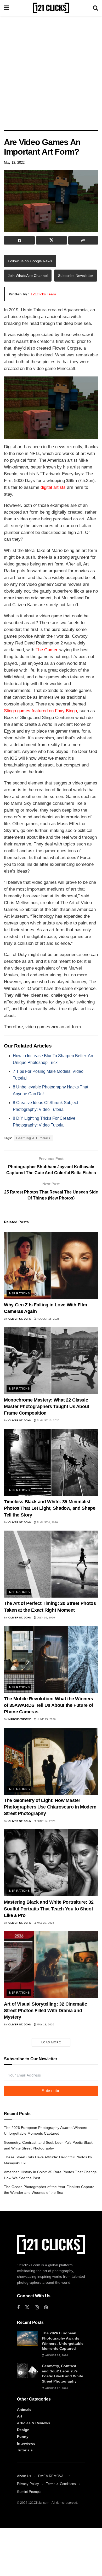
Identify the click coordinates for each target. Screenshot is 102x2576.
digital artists (53, 487)
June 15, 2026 (46, 1719)
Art (20, 2416)
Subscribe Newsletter (76, 276)
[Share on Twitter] (52, 240)
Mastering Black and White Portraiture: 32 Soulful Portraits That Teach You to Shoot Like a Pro (49, 1909)
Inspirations (19, 1293)
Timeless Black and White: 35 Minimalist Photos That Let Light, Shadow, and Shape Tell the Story (50, 1508)
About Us (24, 2476)
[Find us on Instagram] (37, 2308)
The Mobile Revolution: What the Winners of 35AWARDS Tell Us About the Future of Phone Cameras (49, 1705)
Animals (24, 2409)
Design (23, 2430)
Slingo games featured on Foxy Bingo (40, 711)
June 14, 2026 (46, 1821)
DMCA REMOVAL (52, 2476)
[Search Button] (95, 8)
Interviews (26, 2443)
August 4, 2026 (47, 1522)
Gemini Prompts (29, 2492)
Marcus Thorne (20, 1719)
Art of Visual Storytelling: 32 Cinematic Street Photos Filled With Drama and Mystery (46, 2011)
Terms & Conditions (61, 2484)
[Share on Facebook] (19, 240)
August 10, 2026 (48, 1420)
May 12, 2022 (14, 163)
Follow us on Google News (30, 261)
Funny (23, 2437)
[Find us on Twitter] (27, 2307)
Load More (51, 2042)
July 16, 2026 (46, 1618)
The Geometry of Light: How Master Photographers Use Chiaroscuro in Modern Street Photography (50, 1807)
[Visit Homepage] (51, 8)
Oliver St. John (20, 1319)
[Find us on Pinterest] (46, 2308)
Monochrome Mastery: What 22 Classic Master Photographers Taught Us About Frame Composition (47, 1406)
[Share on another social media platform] (83, 240)
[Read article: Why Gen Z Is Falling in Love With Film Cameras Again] (51, 1265)
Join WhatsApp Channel (28, 276)
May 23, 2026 (45, 1923)
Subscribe (51, 2091)
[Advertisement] (51, 72)
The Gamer (47, 650)
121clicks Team (43, 294)
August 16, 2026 (48, 1319)
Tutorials (25, 2450)
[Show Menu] (6, 8)
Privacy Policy (28, 2484)
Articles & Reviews (34, 2423)
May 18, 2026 (45, 2024)
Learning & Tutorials (33, 1138)
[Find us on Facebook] (18, 2308)
